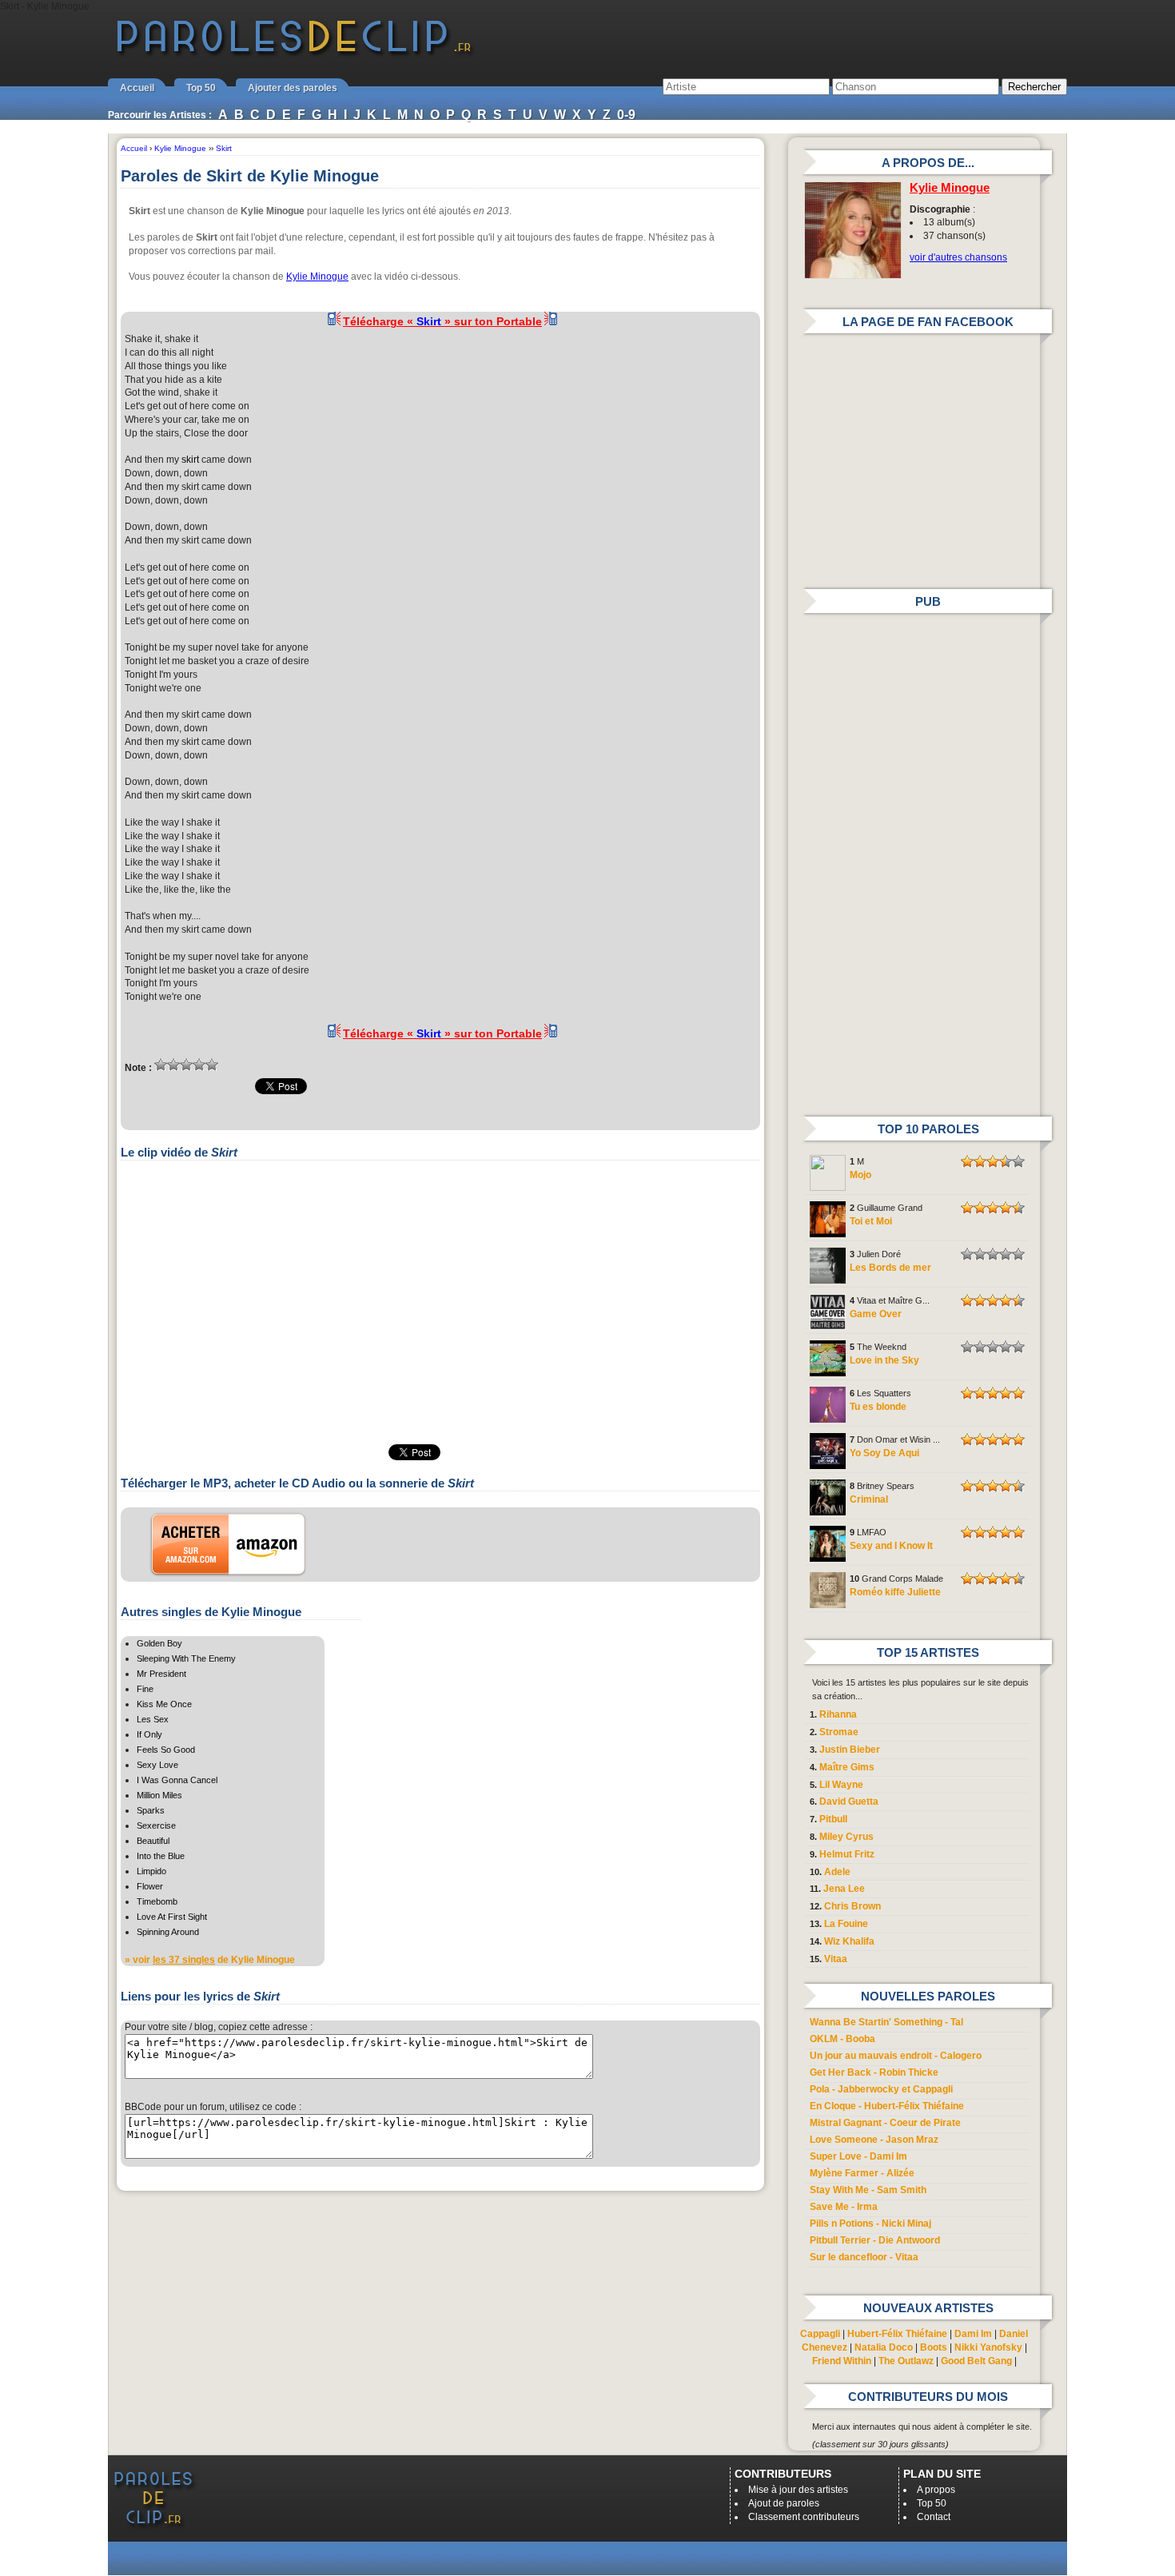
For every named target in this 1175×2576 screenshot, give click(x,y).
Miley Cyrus (846, 1837)
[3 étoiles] (186, 1065)
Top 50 (201, 88)
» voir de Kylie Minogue (210, 1960)
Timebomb (157, 1901)
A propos (936, 2490)
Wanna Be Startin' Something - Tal (886, 2022)
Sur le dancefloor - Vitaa (864, 2257)
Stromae (839, 1732)
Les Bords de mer (890, 1268)
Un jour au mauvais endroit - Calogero (896, 2056)
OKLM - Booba (842, 2039)
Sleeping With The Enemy (186, 1658)
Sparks (151, 1810)
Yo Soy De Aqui (884, 1453)
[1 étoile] (161, 1065)
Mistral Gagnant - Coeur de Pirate (885, 2123)
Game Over (876, 1314)
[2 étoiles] (173, 1065)
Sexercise (156, 1825)
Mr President (161, 1674)
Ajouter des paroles (293, 88)
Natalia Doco (884, 2347)
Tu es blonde (878, 1407)
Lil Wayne (841, 1785)
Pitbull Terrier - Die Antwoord (875, 2240)
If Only (149, 1734)
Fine (145, 1689)
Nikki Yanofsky (988, 2347)
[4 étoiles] (199, 1065)
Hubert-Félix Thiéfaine (897, 2334)
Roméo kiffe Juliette (895, 1592)
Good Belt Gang (976, 2361)
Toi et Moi (871, 1221)
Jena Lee (844, 1889)
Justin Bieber (850, 1750)
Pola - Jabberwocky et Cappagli (881, 2089)
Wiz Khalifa (849, 1941)
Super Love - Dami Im (858, 2156)
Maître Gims (847, 1767)
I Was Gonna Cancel (177, 1780)
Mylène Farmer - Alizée (862, 2173)
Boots (934, 2347)
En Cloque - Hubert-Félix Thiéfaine (887, 2106)
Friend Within (842, 2361)
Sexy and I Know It (891, 1546)
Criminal (869, 1499)
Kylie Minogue (317, 277)
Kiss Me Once (164, 1704)
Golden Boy (159, 1643)
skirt (190, 460)
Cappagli (820, 2334)
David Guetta (849, 1802)
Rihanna (838, 1714)
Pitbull (833, 1819)
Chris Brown (852, 1906)
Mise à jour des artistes (798, 2490)
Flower (150, 1886)
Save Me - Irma (844, 2207)
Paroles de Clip (294, 54)
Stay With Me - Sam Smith (868, 2190)
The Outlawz (906, 2361)
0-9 (626, 115)
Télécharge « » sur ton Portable (442, 321)
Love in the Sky (884, 1360)
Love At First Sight (172, 1917)
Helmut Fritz (847, 1854)
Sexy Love (157, 1765)
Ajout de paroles (784, 2503)
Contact (934, 2517)
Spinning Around (168, 1932)
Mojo (860, 1175)
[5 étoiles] (212, 1065)
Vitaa (836, 1959)
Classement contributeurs (804, 2517)
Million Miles (159, 1795)
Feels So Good (166, 1750)
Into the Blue (161, 1856)
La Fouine (846, 1924)
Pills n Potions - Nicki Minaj (870, 2224)
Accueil (137, 88)
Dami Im (973, 2334)
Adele (837, 1872)
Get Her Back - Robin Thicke (874, 2072)
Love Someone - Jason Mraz (874, 2140)
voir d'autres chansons (958, 257)
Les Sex (153, 1719)
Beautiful (153, 1841)
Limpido (151, 1871)
